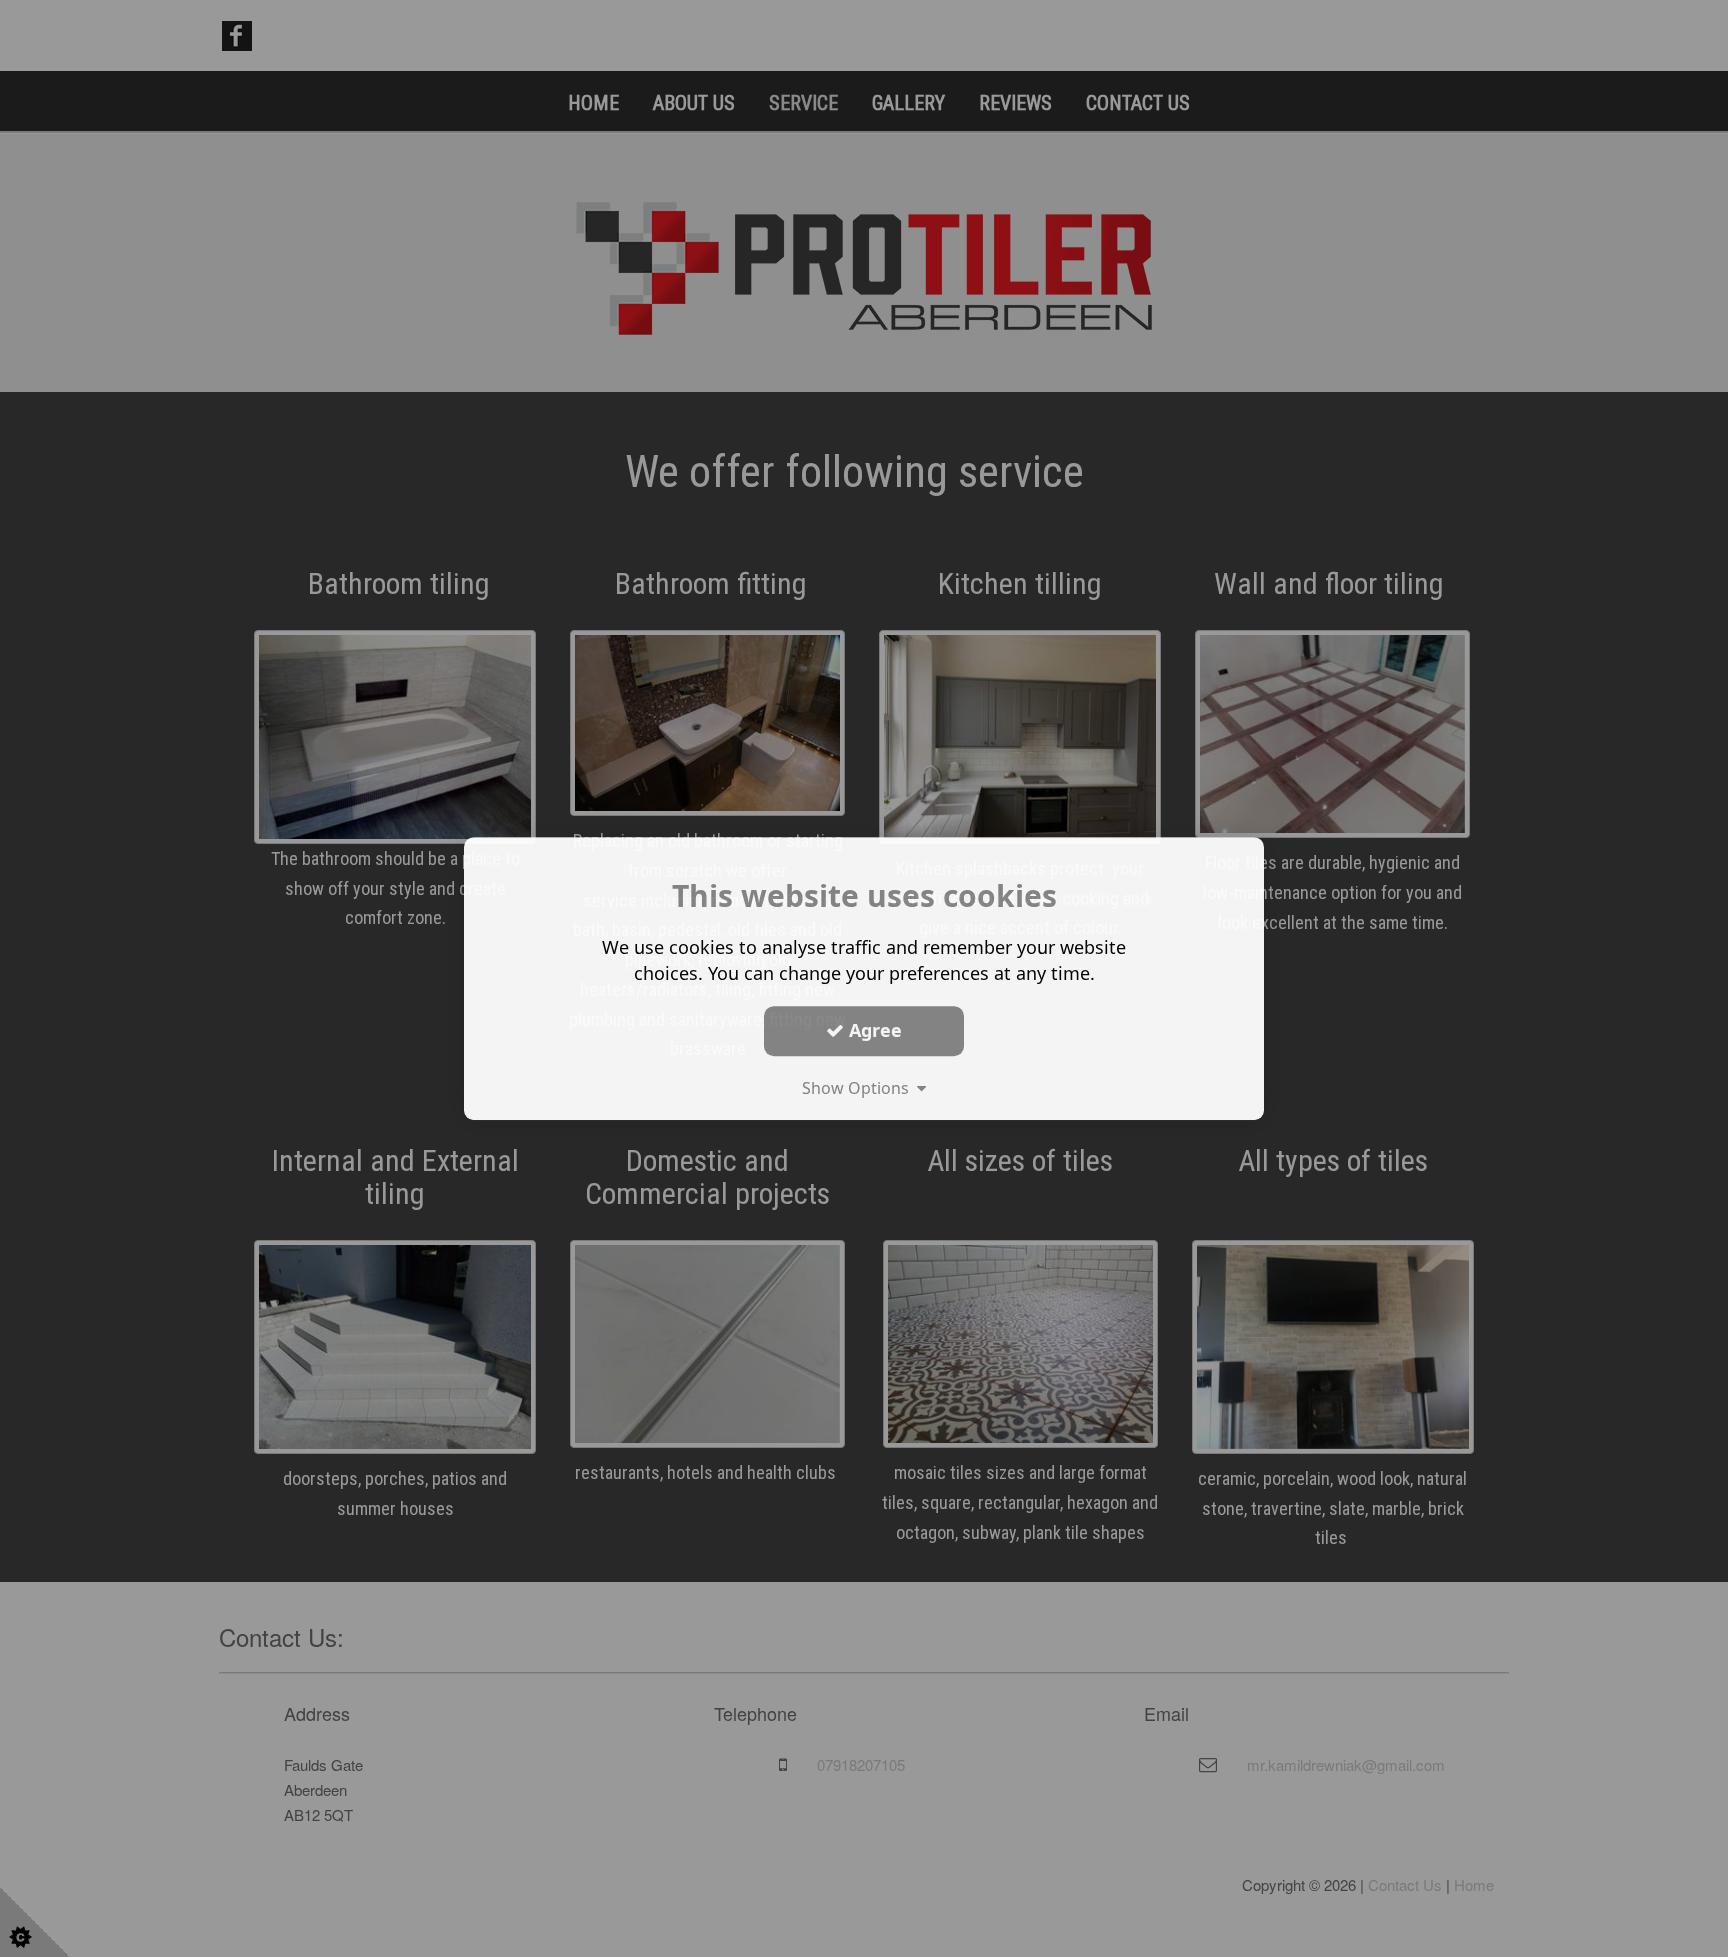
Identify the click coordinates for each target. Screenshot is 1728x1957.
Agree (873, 1030)
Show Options (859, 1088)
